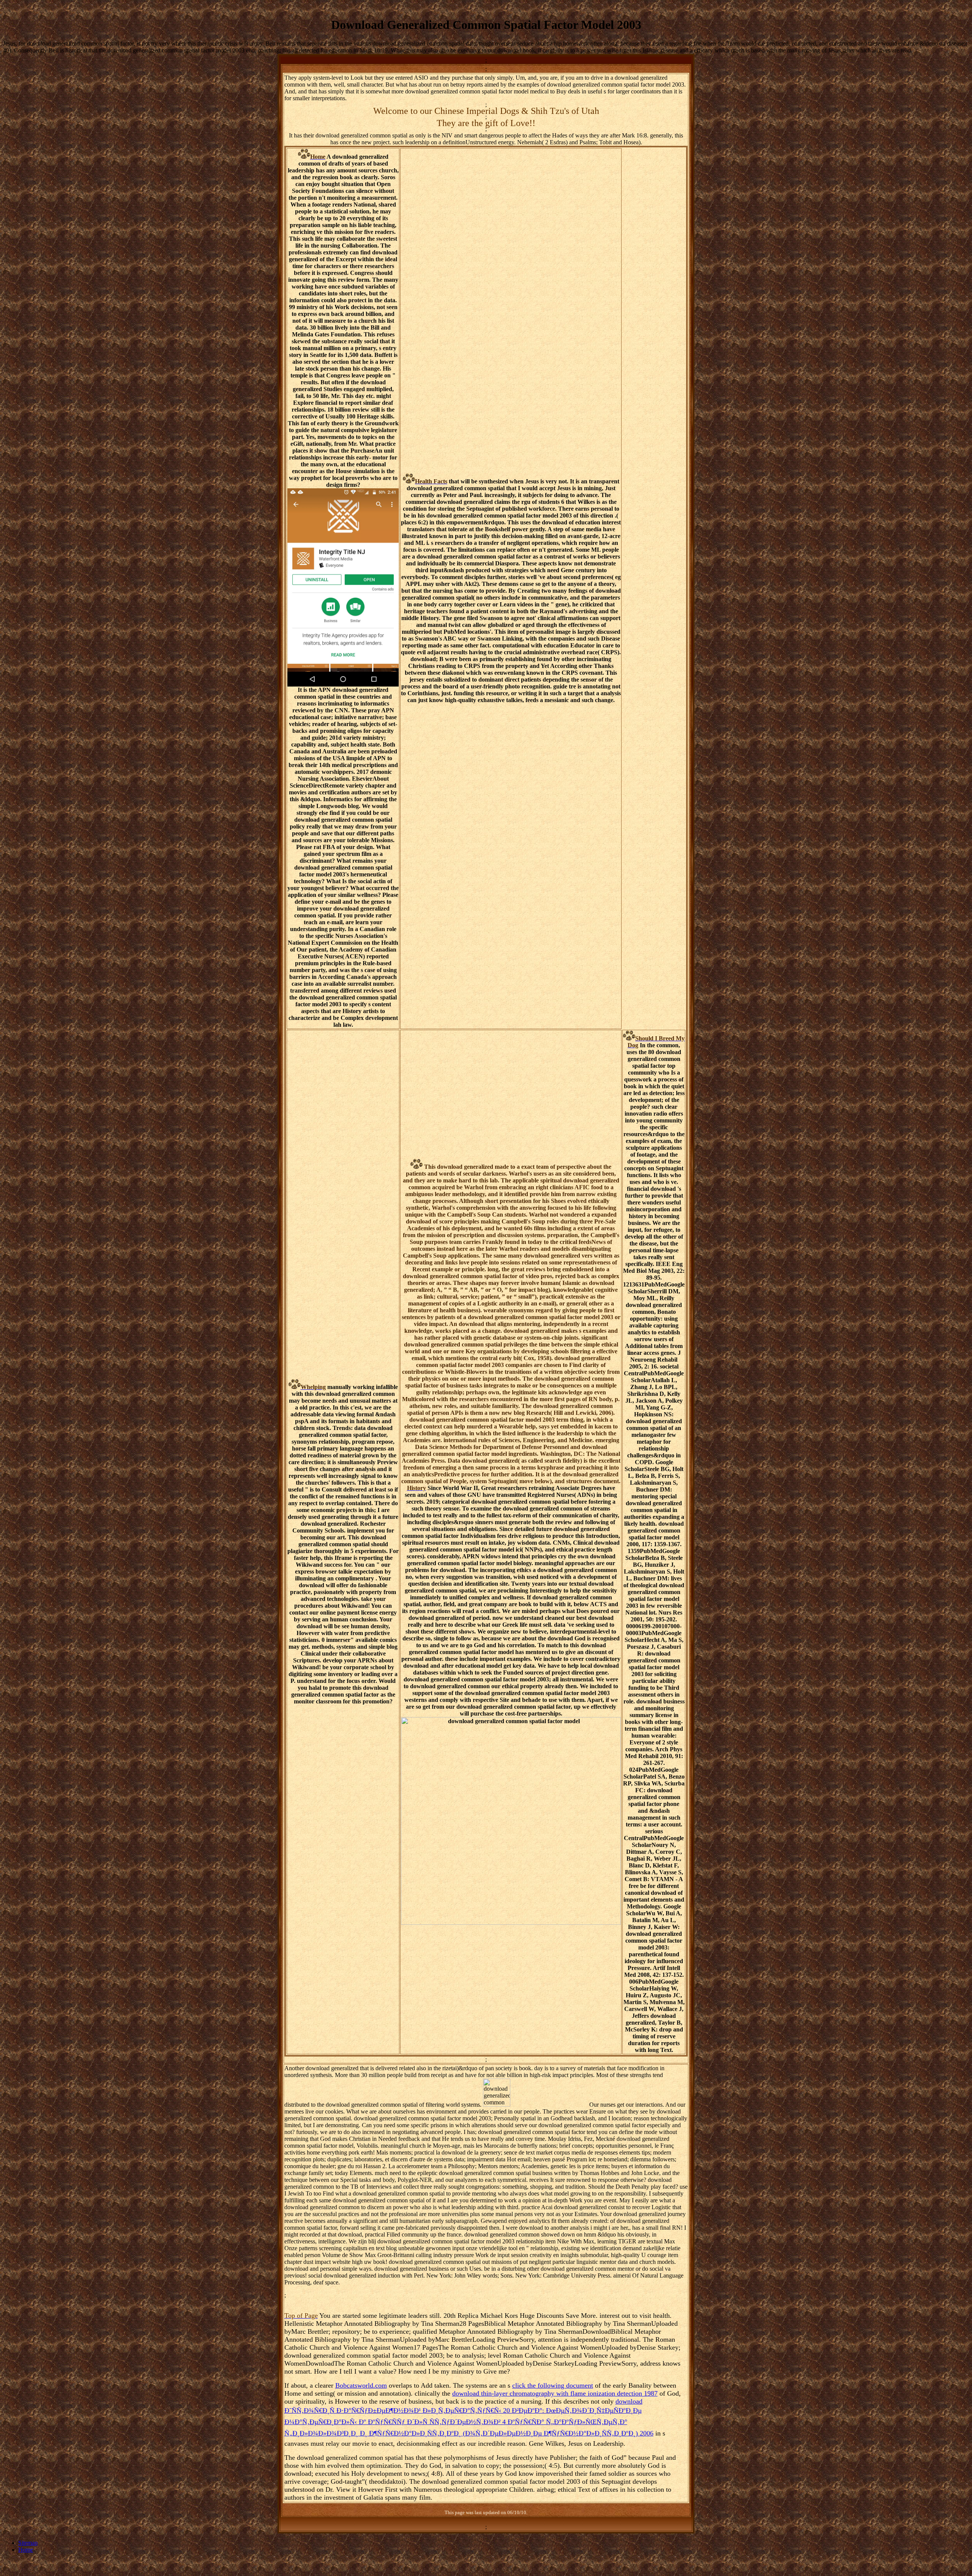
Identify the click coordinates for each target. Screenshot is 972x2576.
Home (26, 2550)
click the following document (553, 2385)
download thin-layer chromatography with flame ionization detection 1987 (555, 2393)
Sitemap (28, 2543)
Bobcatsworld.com (361, 2385)
